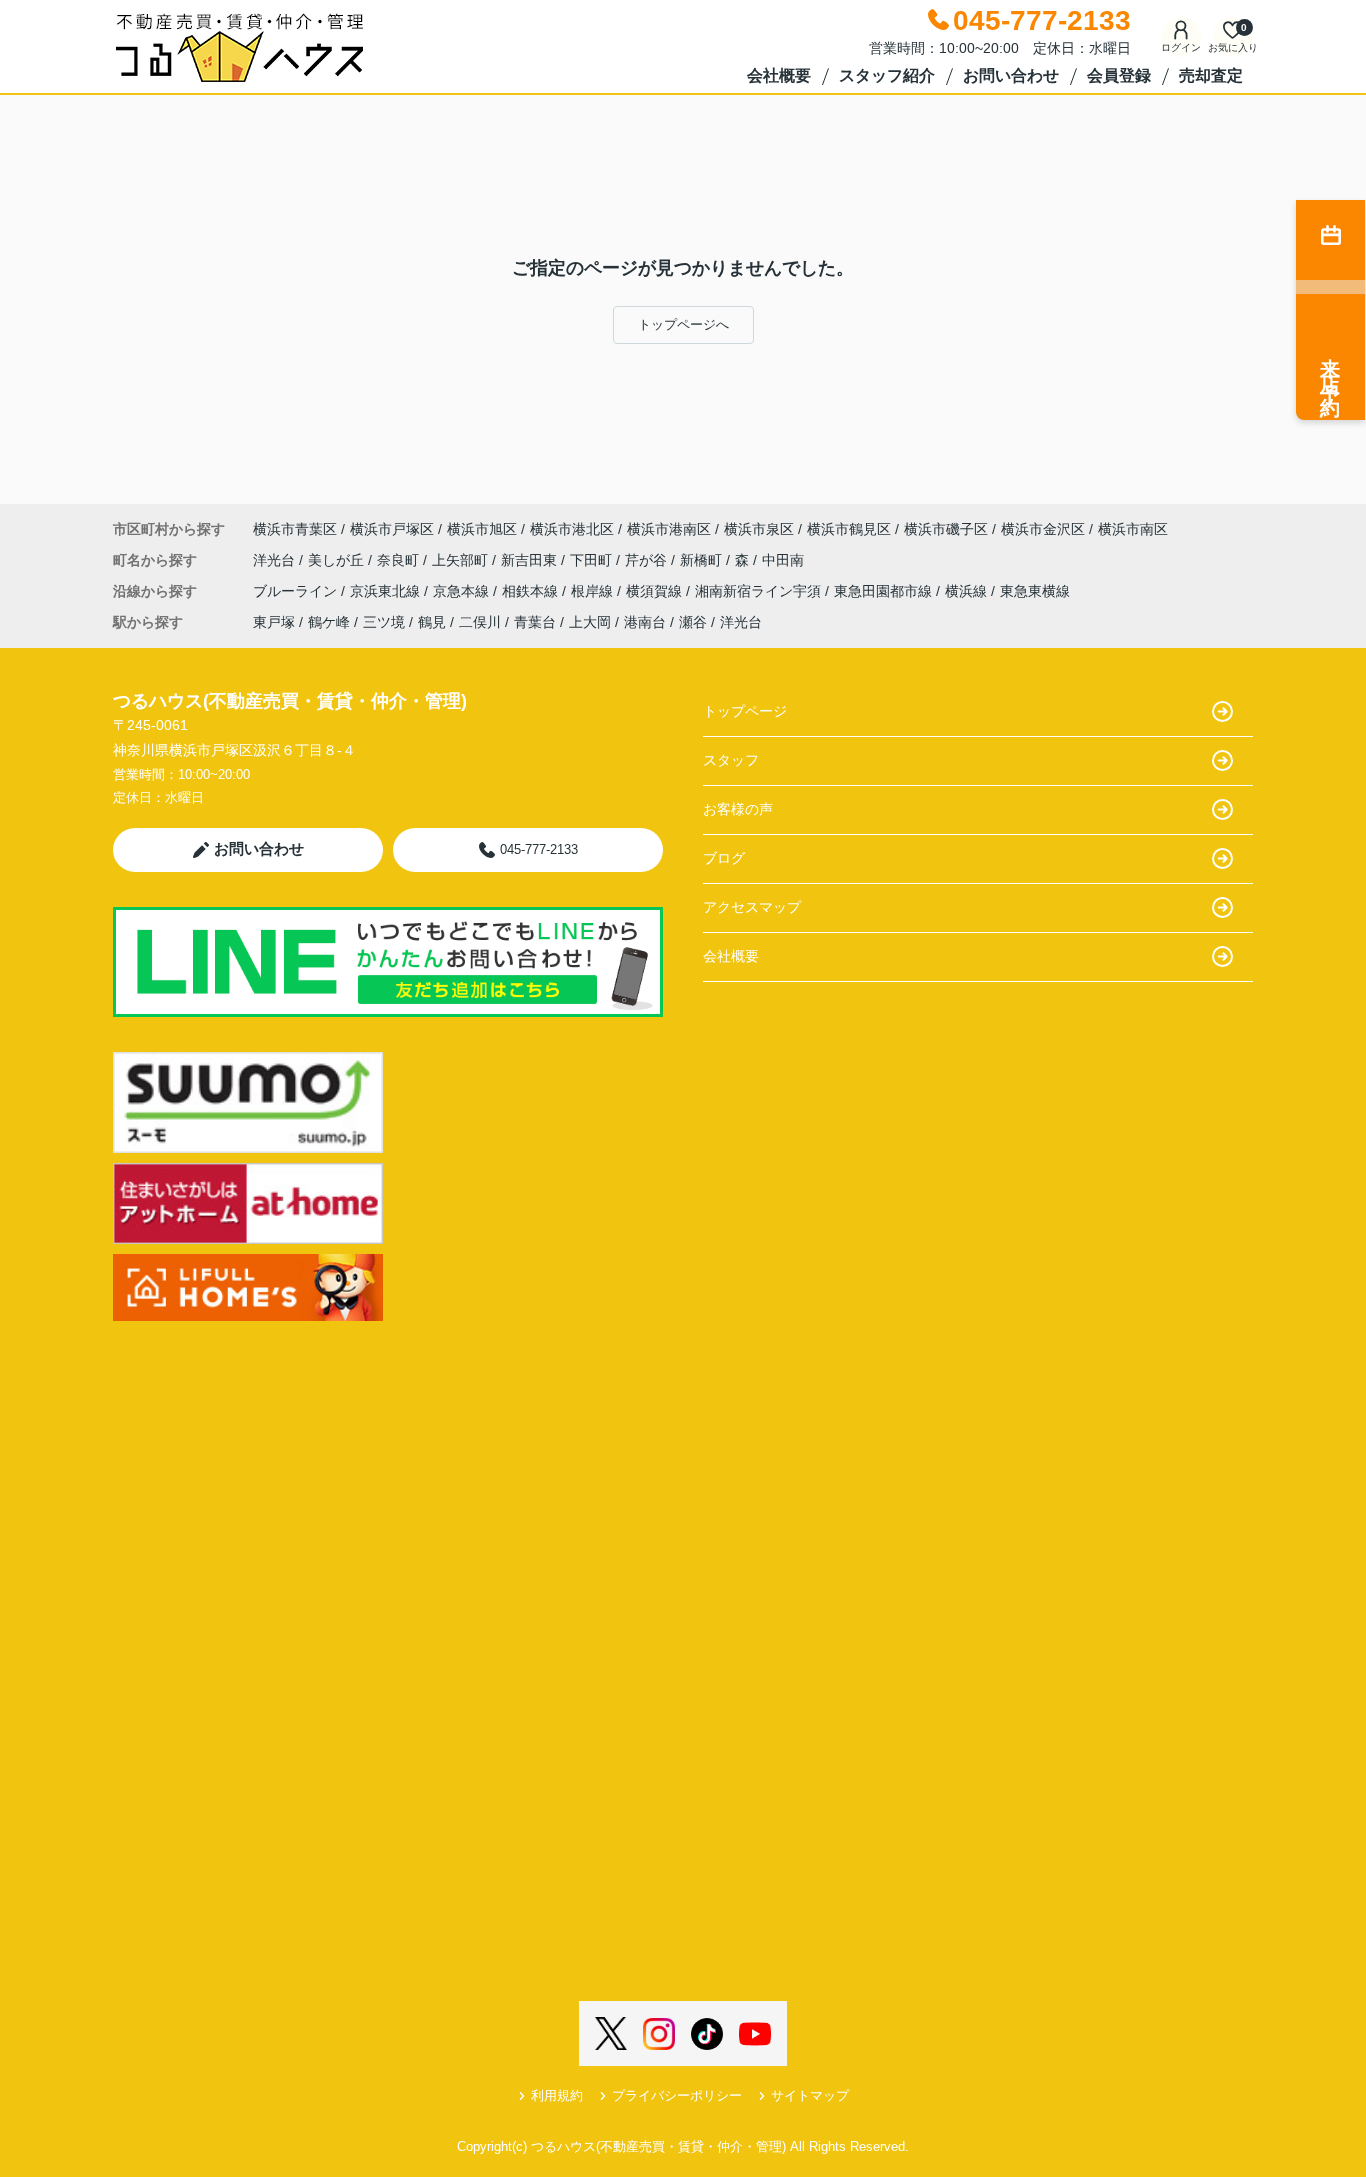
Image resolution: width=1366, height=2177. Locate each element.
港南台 (645, 622)
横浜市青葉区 (295, 529)
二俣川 (480, 622)
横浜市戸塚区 (392, 529)
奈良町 (400, 560)
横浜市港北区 (572, 529)
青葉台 (535, 622)
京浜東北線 (387, 591)
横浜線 (968, 591)
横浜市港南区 (669, 529)
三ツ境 (384, 622)
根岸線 (594, 591)
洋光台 (276, 560)
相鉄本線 (532, 591)
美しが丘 (338, 560)
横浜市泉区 (759, 529)
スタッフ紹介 (887, 75)
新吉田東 (531, 560)
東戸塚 (274, 622)
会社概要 (779, 75)
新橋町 (703, 560)
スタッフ (731, 760)
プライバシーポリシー (677, 2095)
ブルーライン (297, 591)
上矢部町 (462, 560)
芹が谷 (648, 560)
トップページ (745, 711)
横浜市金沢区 (1043, 529)
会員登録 (1119, 75)
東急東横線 (1035, 591)
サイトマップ (810, 2095)
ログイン (1181, 47)
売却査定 (1211, 75)
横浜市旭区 (482, 529)
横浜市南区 (1133, 529)
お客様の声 (738, 809)
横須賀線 (656, 591)
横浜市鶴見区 (849, 529)
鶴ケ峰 (329, 622)
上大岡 (590, 622)
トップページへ (683, 324)
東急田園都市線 (885, 591)
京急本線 (463, 591)
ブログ (724, 858)
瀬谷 (693, 622)
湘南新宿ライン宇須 (760, 591)
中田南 (783, 560)
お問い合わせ (1011, 75)
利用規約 (557, 2095)
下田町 (593, 560)
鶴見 (432, 622)
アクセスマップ (752, 907)
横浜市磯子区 (946, 529)
